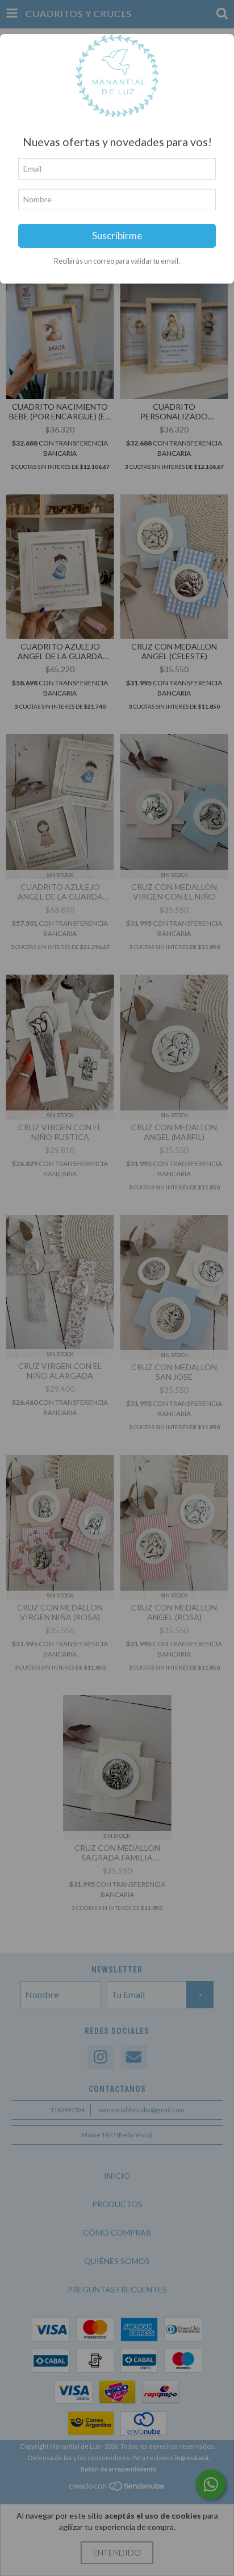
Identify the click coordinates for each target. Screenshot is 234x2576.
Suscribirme (117, 236)
